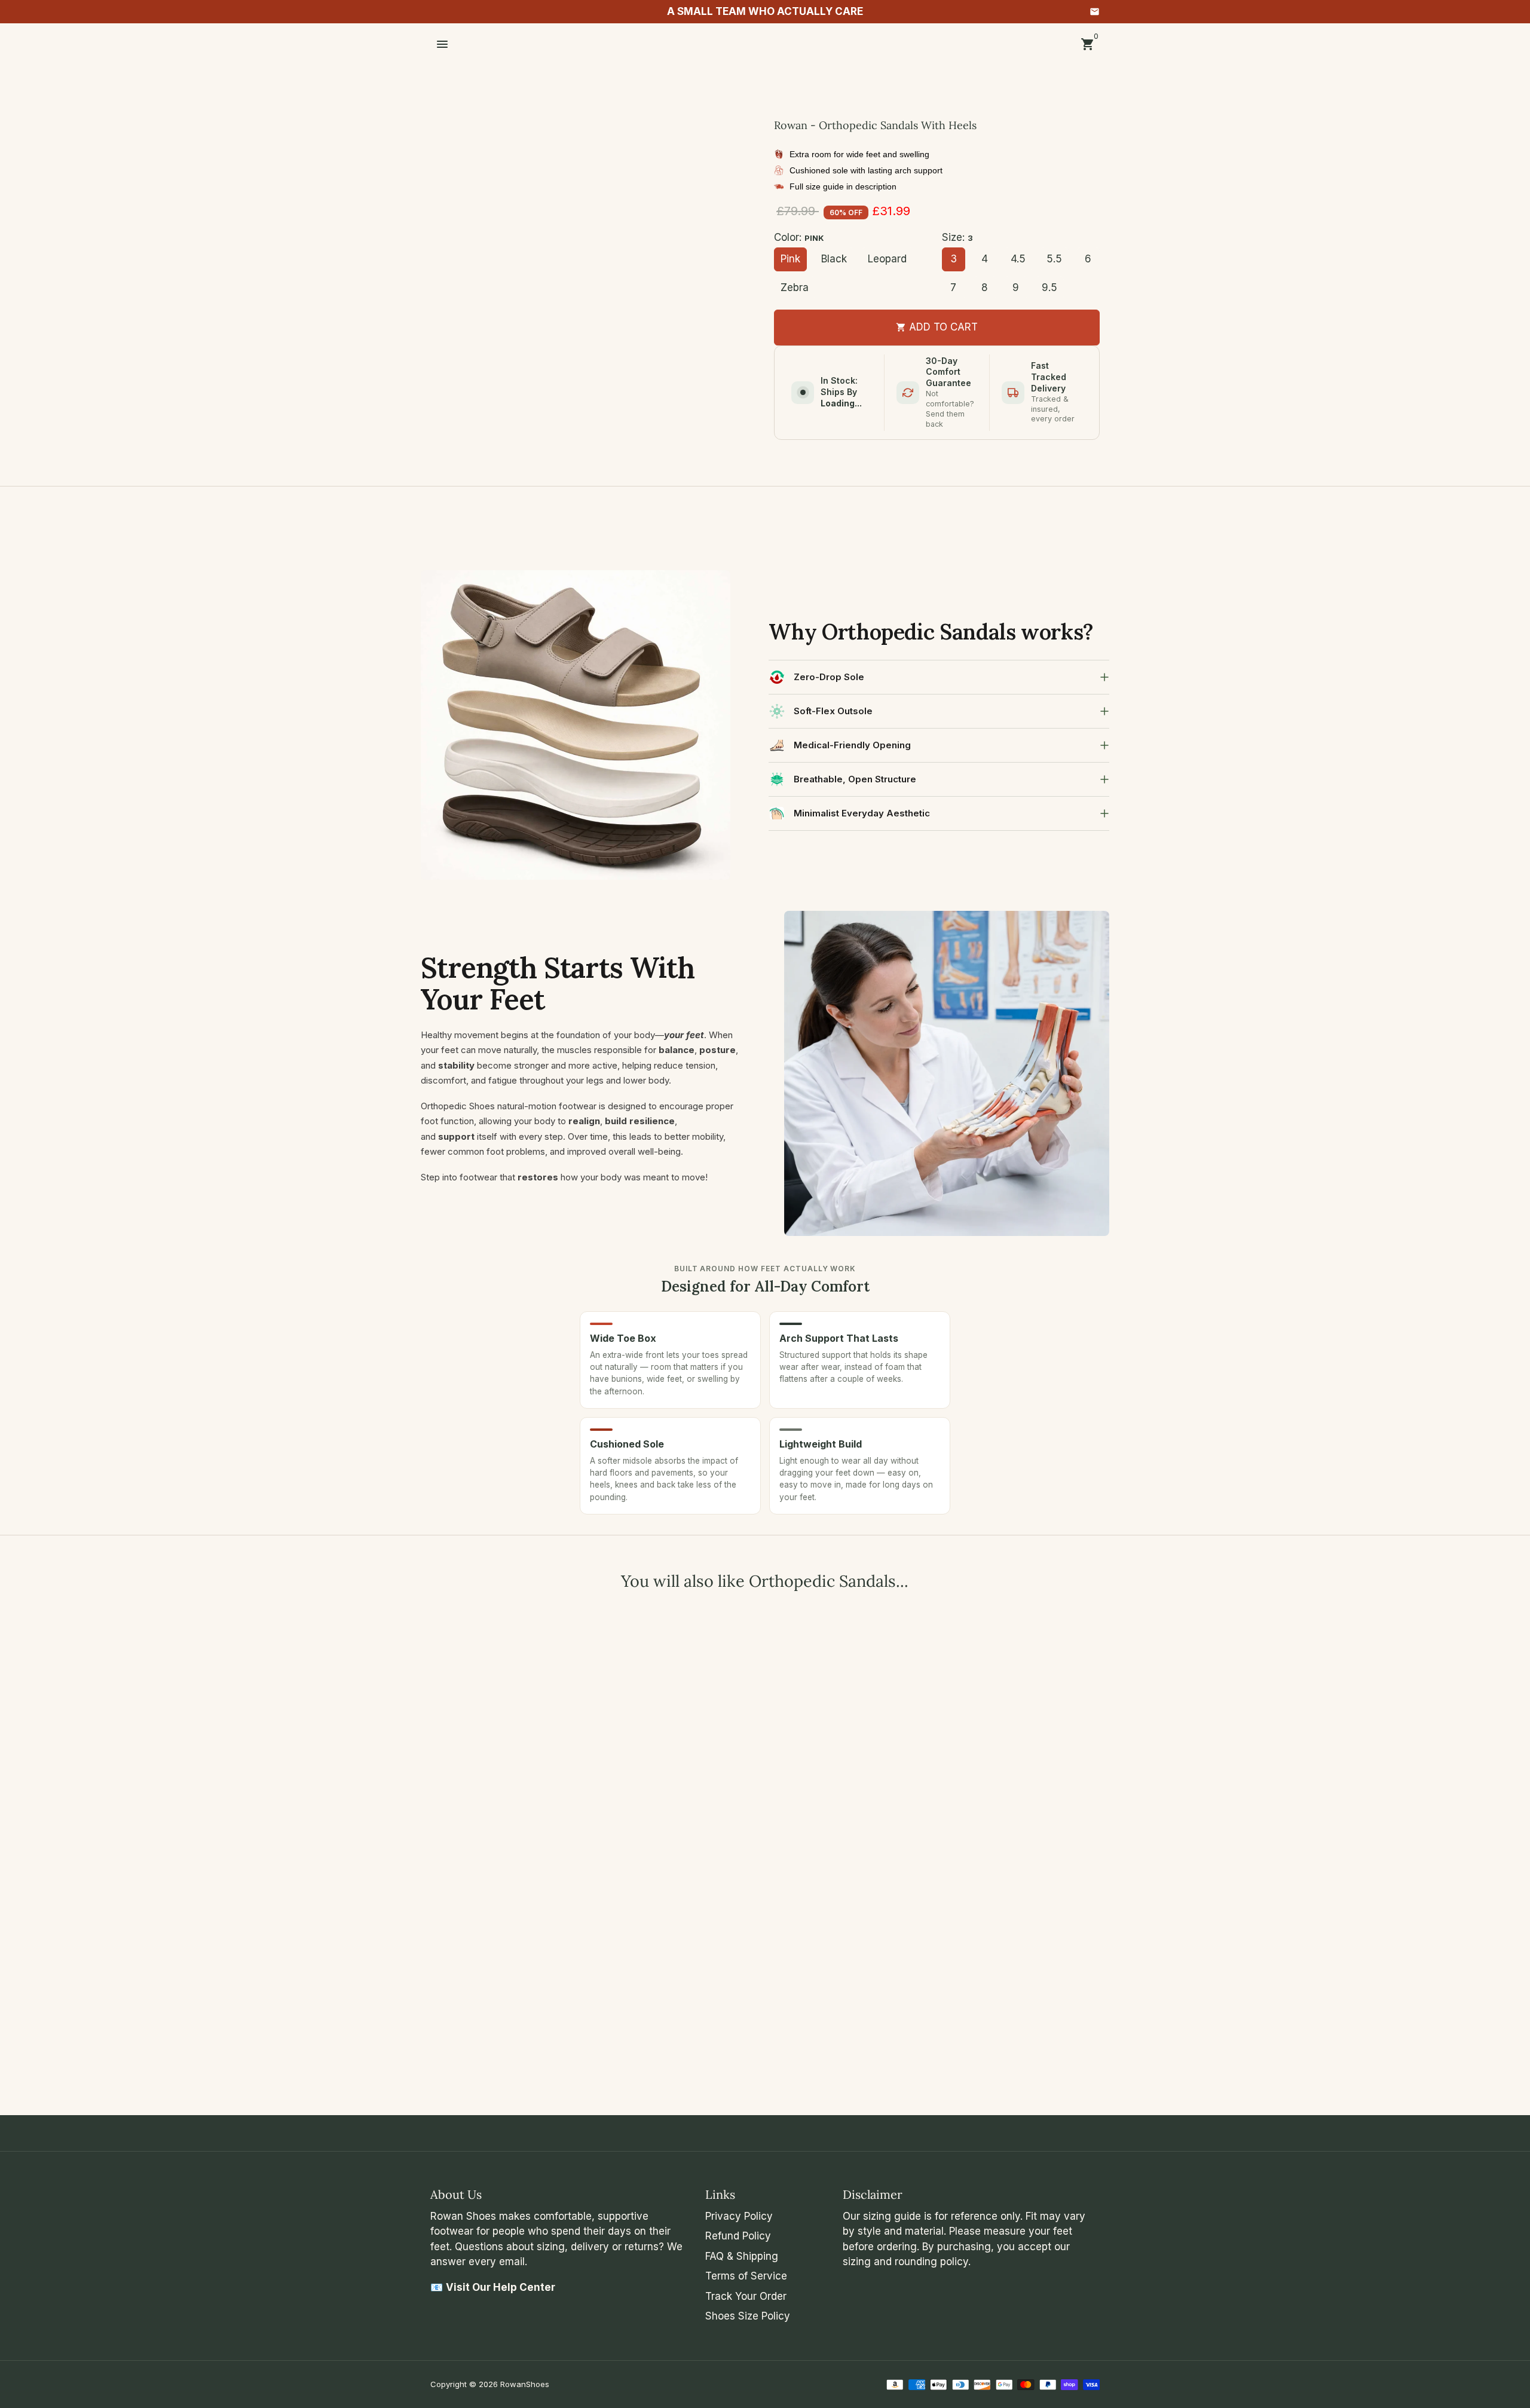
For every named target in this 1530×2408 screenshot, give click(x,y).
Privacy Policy (739, 2216)
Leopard (887, 259)
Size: (957, 237)
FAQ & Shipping (742, 2256)
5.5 (1054, 259)
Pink (790, 259)
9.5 (1049, 287)
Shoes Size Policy (748, 2316)
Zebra (795, 287)
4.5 (1018, 259)
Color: (799, 237)
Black (834, 259)
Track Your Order (746, 2296)
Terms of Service (746, 2276)
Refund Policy (738, 2236)
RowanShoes (525, 2384)
